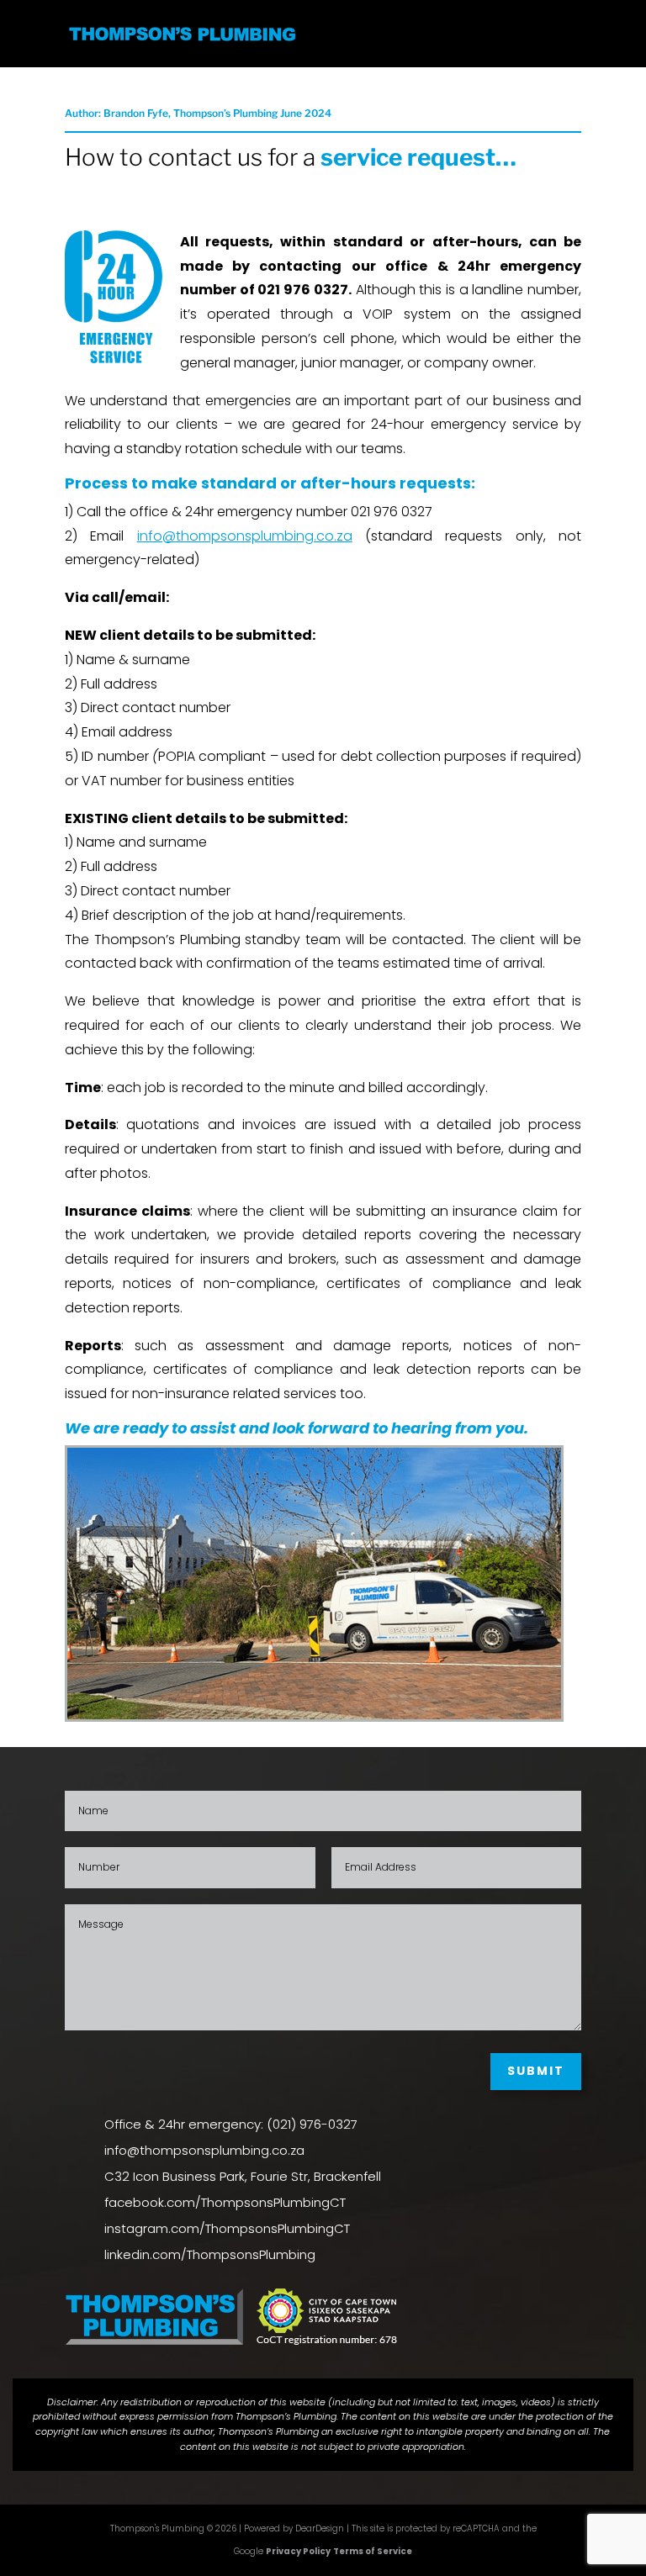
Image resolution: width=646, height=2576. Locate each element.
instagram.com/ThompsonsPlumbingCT (227, 2228)
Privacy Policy (298, 2551)
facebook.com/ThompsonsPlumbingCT (225, 2202)
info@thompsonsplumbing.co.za (204, 2150)
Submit (536, 2071)
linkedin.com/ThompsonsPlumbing (210, 2254)
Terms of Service (373, 2551)
